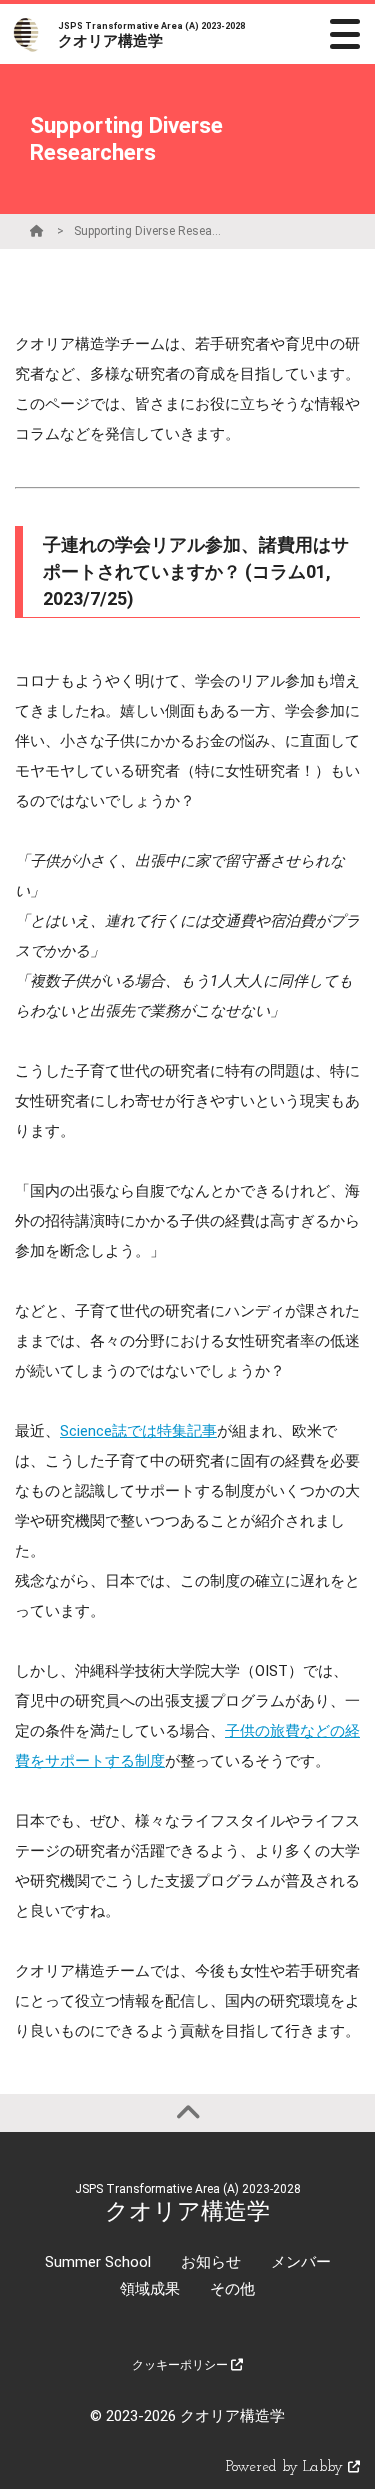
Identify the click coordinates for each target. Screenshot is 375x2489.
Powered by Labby (287, 2467)
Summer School (98, 2262)
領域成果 (150, 2289)
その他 (232, 2289)
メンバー (301, 2262)
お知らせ (211, 2262)
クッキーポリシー (181, 2365)
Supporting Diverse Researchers (149, 231)
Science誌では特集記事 (138, 1431)
